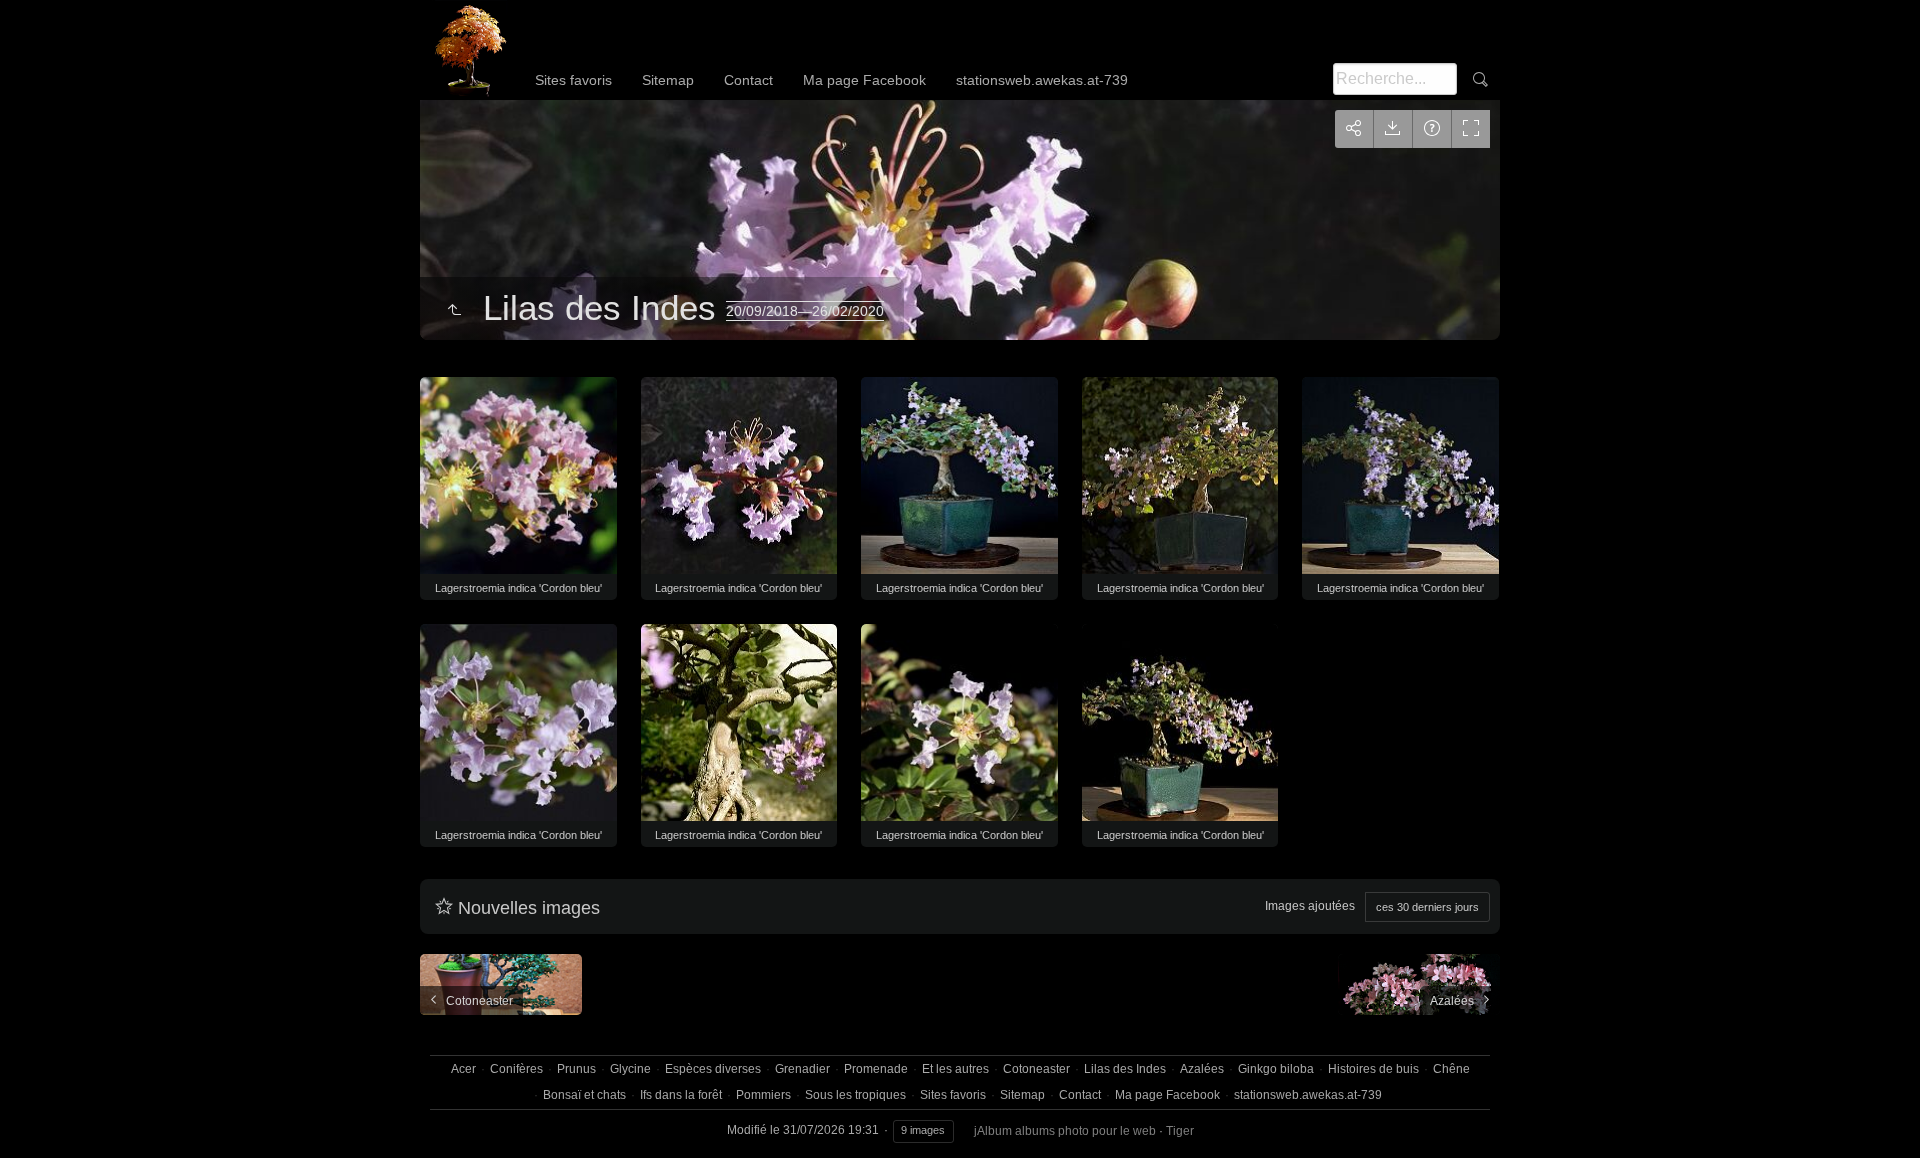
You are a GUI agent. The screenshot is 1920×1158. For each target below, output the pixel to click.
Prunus (576, 1069)
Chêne (1451, 1069)
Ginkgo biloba (1276, 1069)
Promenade (876, 1069)
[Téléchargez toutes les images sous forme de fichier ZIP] (1392, 129)
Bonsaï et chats (584, 1095)
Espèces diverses (713, 1069)
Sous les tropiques (855, 1095)
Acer (463, 1069)
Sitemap (668, 80)
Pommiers (763, 1095)
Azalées (1202, 1069)
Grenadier (802, 1069)
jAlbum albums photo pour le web (1065, 1131)
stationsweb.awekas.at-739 (1042, 80)
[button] (40, 1117)
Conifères (516, 1069)
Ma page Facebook (864, 80)
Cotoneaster (1036, 1069)
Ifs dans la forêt (681, 1095)
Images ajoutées (1310, 906)
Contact (748, 80)
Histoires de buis (1373, 1069)
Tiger (1180, 1131)
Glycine (630, 1069)
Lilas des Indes (1125, 1069)
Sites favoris (573, 80)
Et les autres (955, 1069)
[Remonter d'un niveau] (454, 311)
